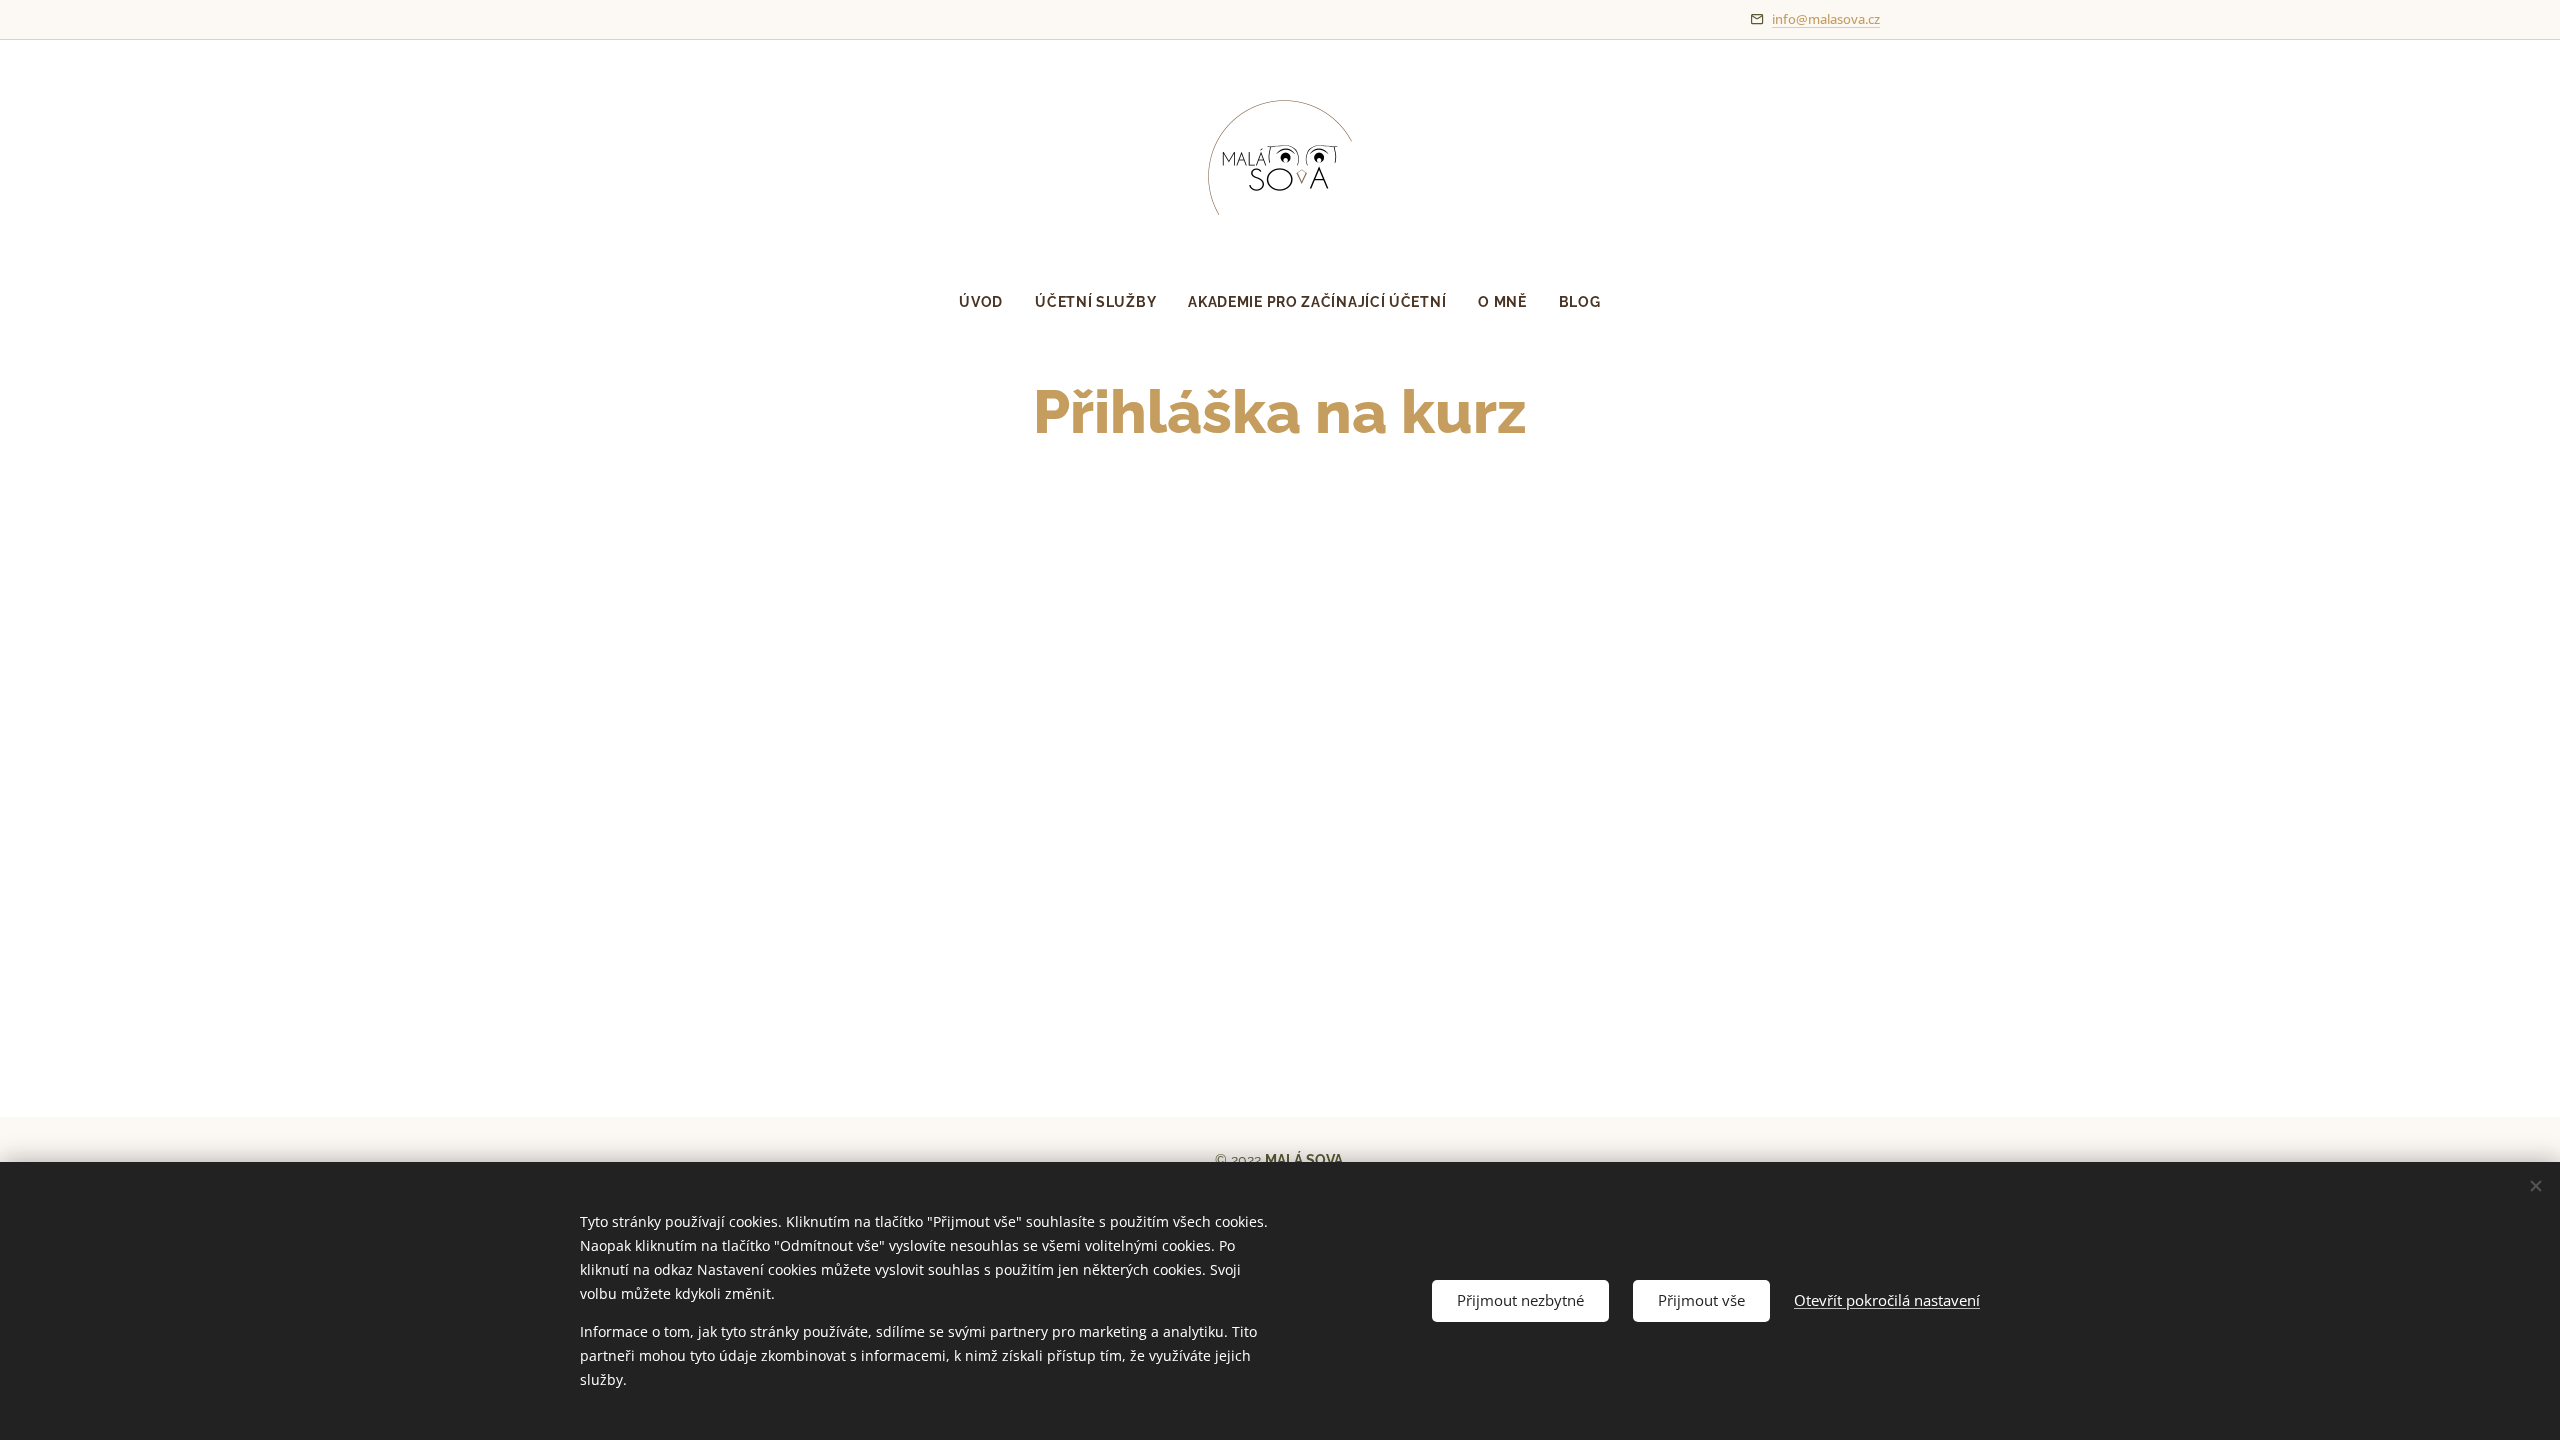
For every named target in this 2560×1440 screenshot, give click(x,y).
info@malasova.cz (1826, 19)
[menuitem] (989, 302)
